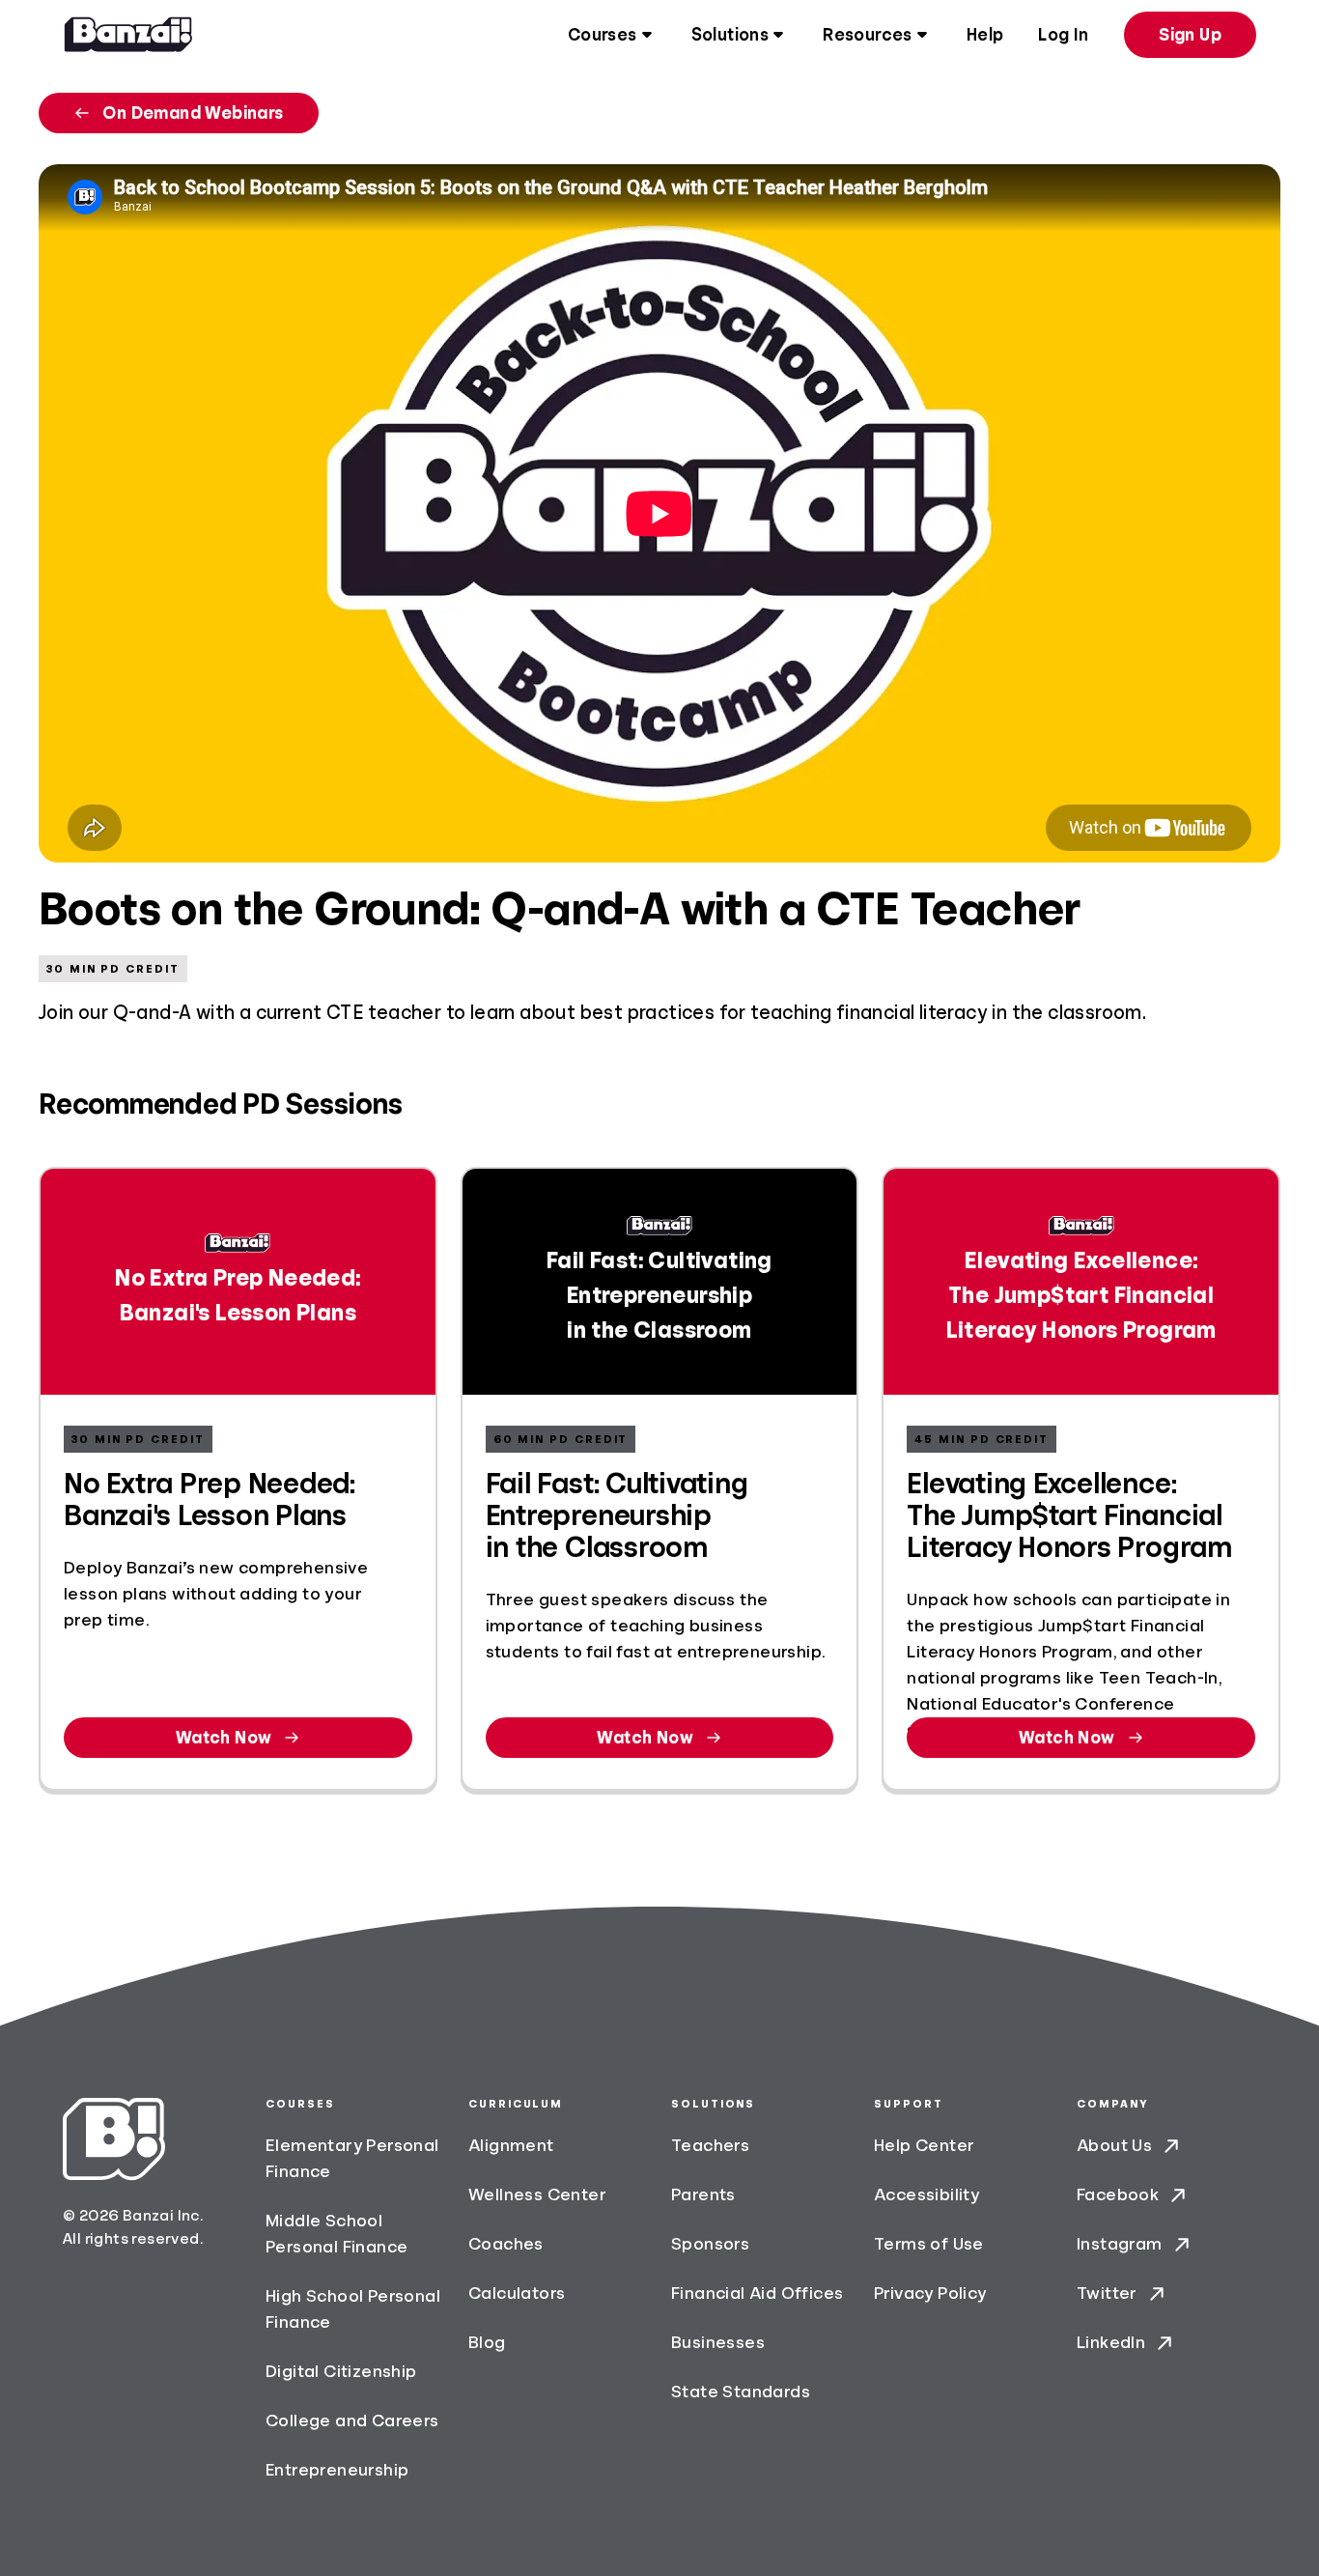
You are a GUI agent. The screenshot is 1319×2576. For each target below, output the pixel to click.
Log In (1063, 35)
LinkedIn (1111, 2342)
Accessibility (926, 2194)
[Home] (128, 35)
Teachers (710, 2145)
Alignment (511, 2145)
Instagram (1120, 2244)
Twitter (1107, 2293)
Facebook (1118, 2194)
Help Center (924, 2145)
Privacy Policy (930, 2293)
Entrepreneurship (337, 2470)
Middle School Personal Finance (337, 2234)
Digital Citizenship (341, 2371)
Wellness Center (537, 2194)
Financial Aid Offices (757, 2293)
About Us (1114, 2145)
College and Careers (352, 2420)
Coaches (506, 2244)
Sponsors (710, 2244)
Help (985, 35)
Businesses (718, 2342)
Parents (703, 2194)
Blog (487, 2342)
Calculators (517, 2293)
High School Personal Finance (353, 2309)
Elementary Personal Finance (352, 2158)
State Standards (741, 2392)
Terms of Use (929, 2244)
